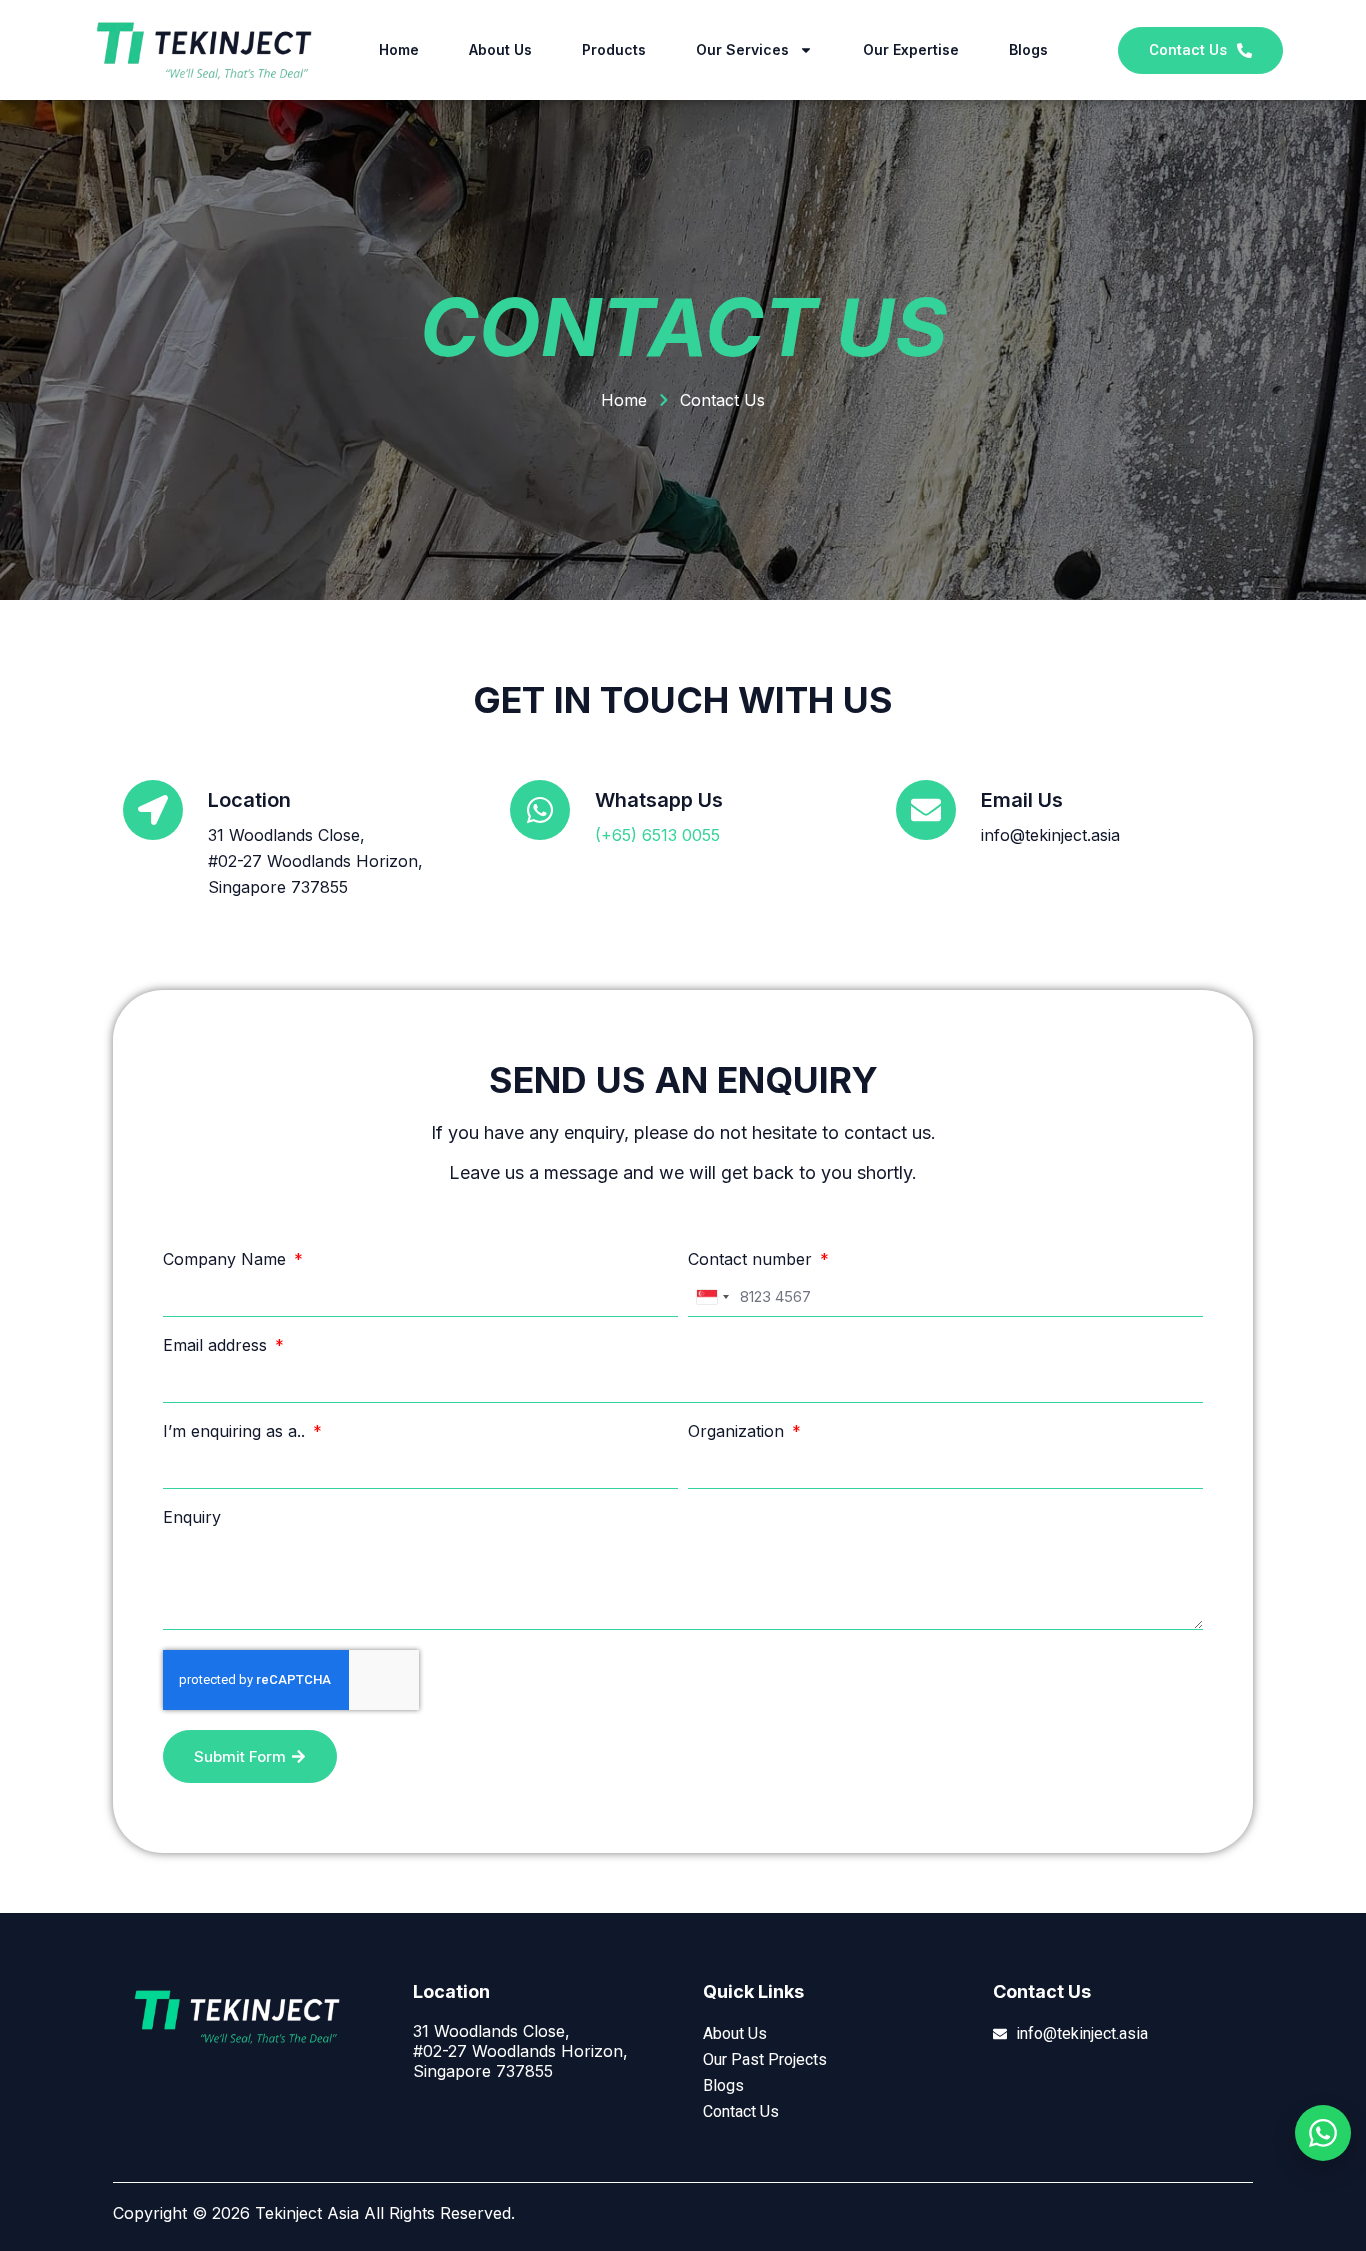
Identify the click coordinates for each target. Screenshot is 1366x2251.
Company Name (227, 1260)
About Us (500, 49)
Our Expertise (911, 49)
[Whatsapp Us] (540, 810)
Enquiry (192, 1518)
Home (399, 49)
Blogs (1028, 49)
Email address (217, 1346)
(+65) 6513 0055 (657, 835)
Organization (738, 1432)
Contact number (752, 1260)
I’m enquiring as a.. (236, 1432)
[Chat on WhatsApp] (1323, 2133)
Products (614, 49)
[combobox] (712, 1297)
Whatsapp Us (659, 800)
